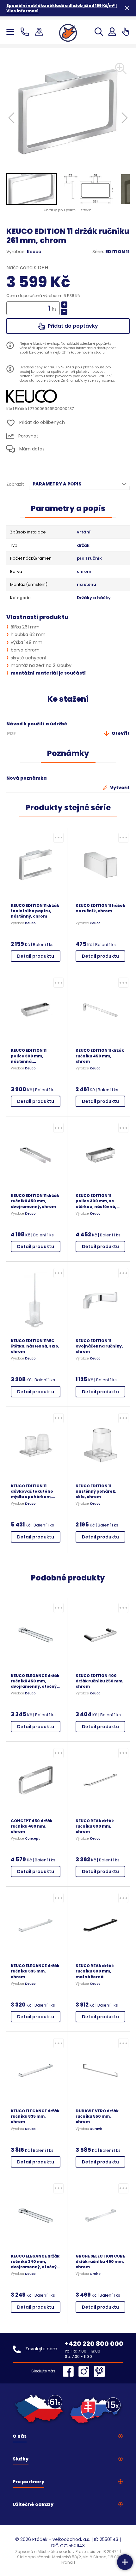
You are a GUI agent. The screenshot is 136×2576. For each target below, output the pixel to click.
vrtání (84, 532)
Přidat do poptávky (72, 326)
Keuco (34, 252)
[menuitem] (32, 189)
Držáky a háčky (94, 598)
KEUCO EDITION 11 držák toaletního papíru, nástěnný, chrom (35, 911)
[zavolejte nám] (26, 32)
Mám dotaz (31, 449)
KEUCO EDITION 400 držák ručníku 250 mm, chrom (100, 1681)
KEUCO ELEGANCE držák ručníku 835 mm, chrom (35, 2116)
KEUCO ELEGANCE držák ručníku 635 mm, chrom (35, 1971)
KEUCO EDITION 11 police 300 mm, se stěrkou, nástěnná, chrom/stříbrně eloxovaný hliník (96, 1201)
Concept (32, 1839)
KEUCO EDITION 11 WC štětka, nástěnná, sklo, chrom (35, 1346)
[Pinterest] (99, 2371)
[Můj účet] (112, 32)
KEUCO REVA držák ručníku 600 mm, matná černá (95, 1971)
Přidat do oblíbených (41, 422)
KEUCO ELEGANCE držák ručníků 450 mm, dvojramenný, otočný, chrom (35, 1681)
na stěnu (87, 585)
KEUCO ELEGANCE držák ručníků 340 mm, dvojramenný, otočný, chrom (35, 2261)
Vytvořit (119, 788)
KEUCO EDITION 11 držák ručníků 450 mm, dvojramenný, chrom (35, 1201)
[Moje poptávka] (125, 32)
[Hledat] (99, 32)
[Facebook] (70, 2371)
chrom (84, 572)
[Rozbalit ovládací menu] (125, 2562)
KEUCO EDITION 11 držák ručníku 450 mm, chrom (100, 1056)
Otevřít (120, 733)
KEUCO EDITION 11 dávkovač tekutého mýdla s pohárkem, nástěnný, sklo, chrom (34, 1491)
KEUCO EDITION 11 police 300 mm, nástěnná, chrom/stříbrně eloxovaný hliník (29, 1056)
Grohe (95, 2274)
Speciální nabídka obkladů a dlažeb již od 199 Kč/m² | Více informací (62, 8)
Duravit (96, 2129)
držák (83, 545)
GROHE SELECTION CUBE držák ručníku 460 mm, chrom (100, 2261)
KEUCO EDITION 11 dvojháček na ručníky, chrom (99, 1346)
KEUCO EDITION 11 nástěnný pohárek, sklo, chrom (96, 1491)
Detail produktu (36, 956)
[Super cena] (59, 838)
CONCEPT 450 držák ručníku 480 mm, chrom (32, 1826)
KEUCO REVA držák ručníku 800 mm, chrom (95, 1826)
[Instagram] (85, 2371)
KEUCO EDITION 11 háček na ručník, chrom (100, 908)
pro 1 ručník (89, 558)
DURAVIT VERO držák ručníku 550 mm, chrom (97, 2116)
